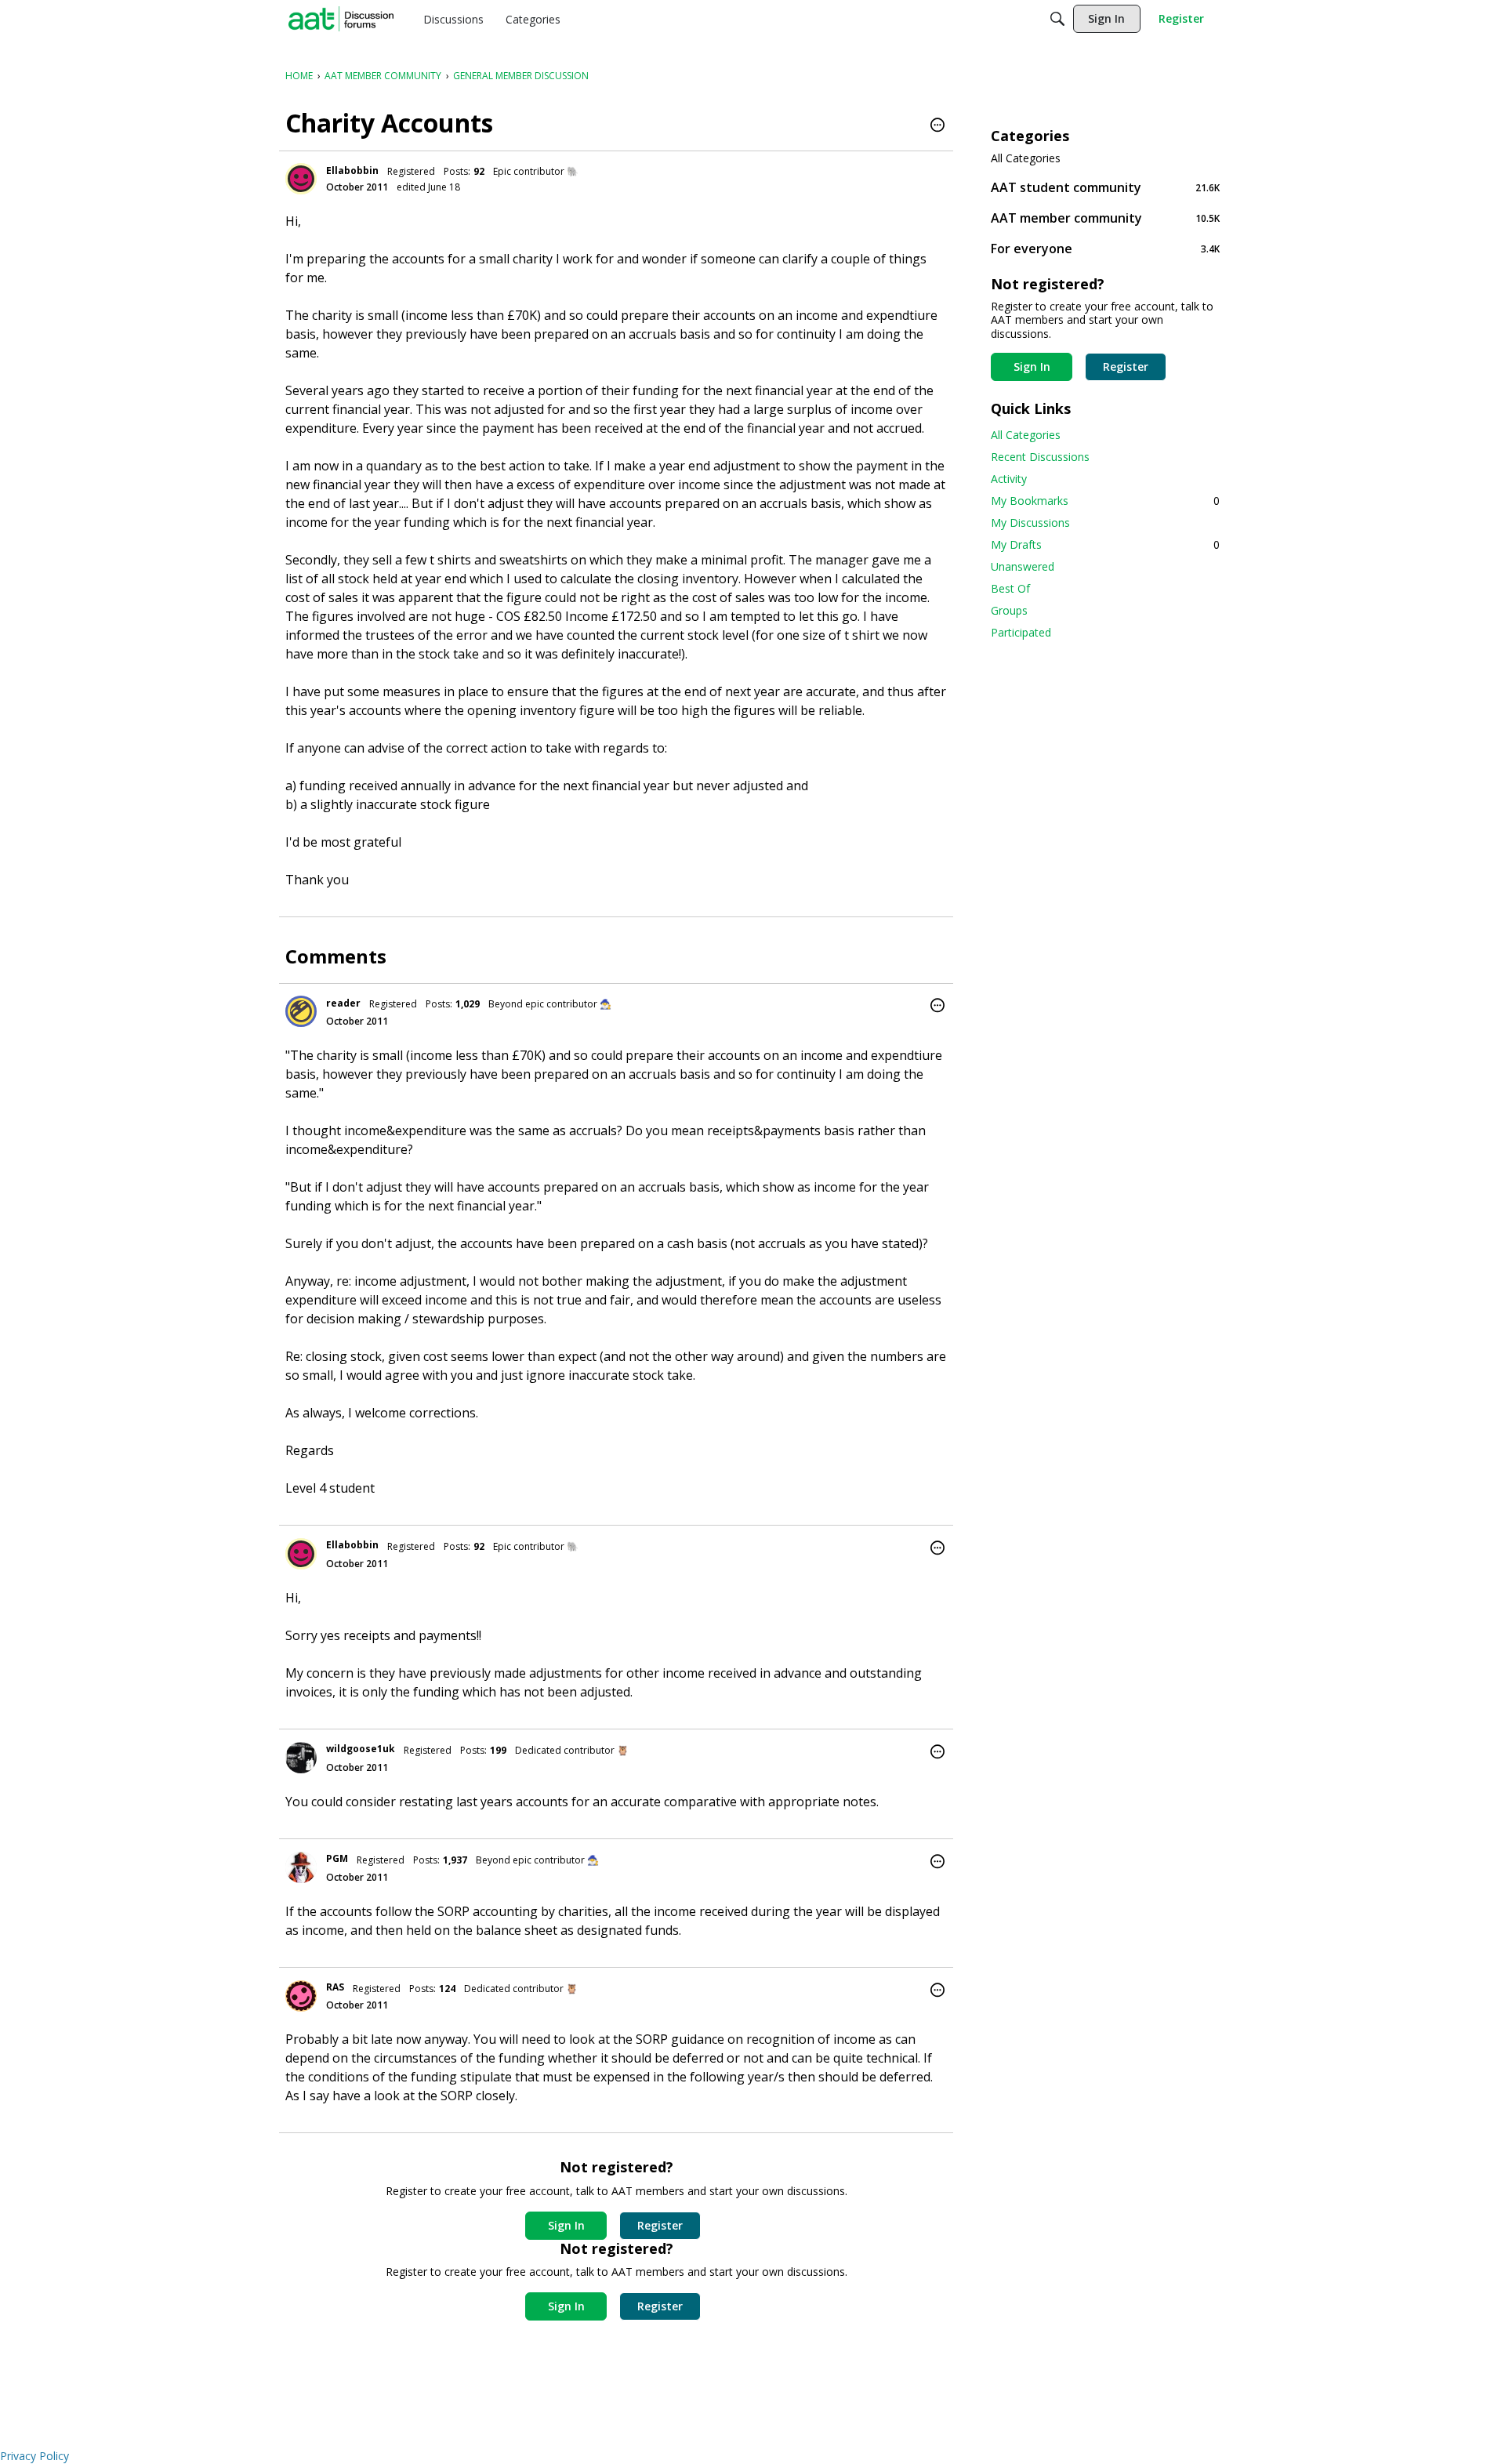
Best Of (1010, 588)
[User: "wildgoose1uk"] (301, 1758)
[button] (937, 126)
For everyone (1105, 248)
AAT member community (1105, 218)
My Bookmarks (1105, 501)
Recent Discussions (1040, 457)
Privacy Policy (34, 2456)
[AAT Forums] (341, 19)
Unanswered (1023, 566)
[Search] (1057, 19)
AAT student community (1105, 187)
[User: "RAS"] (301, 1996)
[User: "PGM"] (301, 1867)
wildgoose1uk (361, 1749)
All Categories (1026, 158)
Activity (1009, 479)
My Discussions (1030, 523)
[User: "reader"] (301, 1011)
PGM (337, 1858)
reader (343, 1003)
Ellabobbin (352, 171)
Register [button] (660, 2225)
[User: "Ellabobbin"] (301, 179)
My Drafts (1105, 544)
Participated (1021, 632)
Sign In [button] (566, 2225)
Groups (1009, 610)
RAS (335, 1987)
